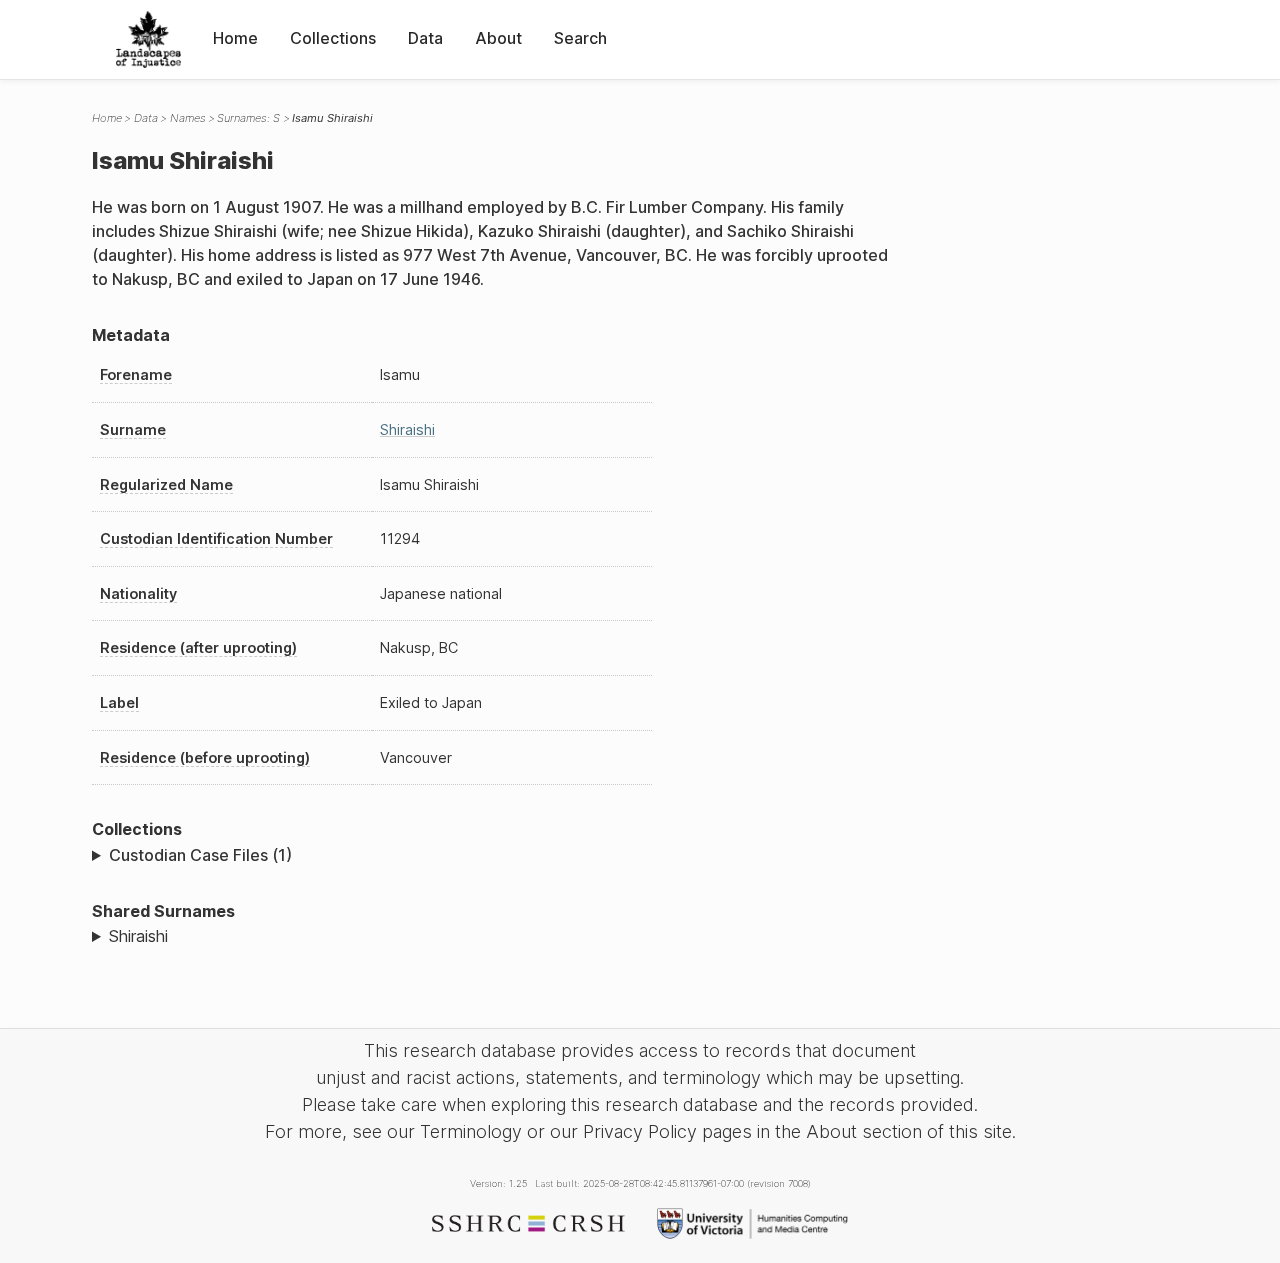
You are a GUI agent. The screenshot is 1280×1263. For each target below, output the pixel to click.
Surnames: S (248, 118)
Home (235, 38)
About (498, 38)
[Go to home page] (148, 39)
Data (425, 38)
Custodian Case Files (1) (200, 855)
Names (188, 118)
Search (580, 38)
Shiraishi (407, 429)
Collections (333, 38)
